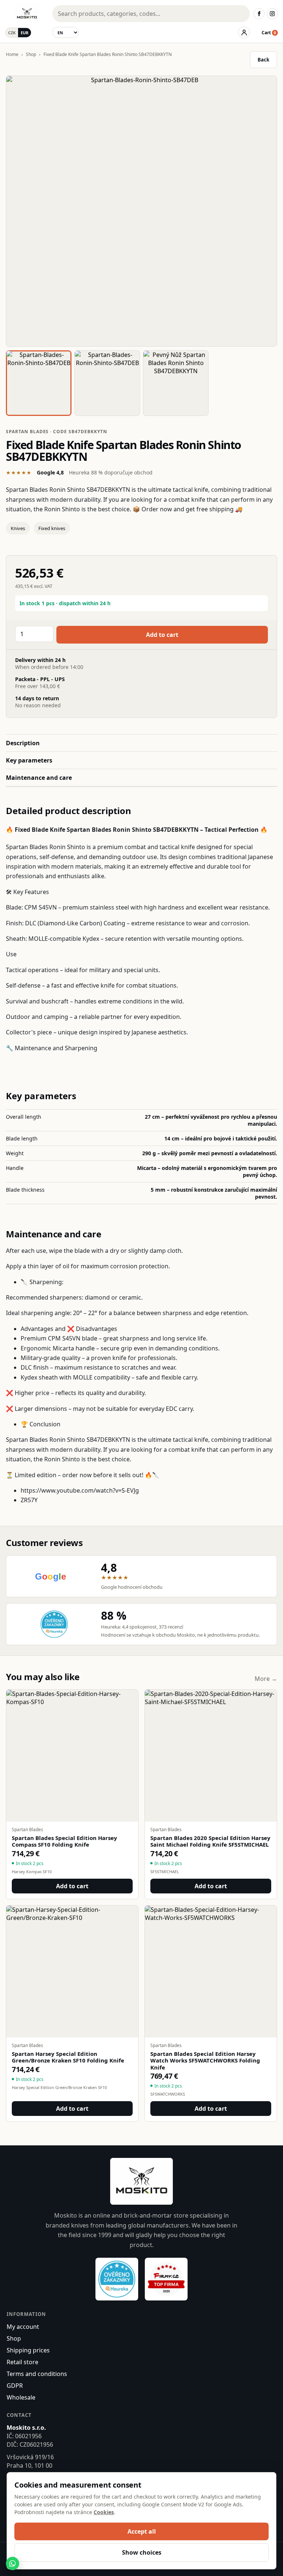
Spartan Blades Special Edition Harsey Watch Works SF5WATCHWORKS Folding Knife (205, 2061)
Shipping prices (28, 2350)
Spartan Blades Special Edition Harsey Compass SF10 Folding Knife (64, 1841)
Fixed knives (52, 528)
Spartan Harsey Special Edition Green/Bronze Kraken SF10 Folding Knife (68, 2057)
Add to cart (162, 635)
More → (266, 1679)
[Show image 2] (107, 383)
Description (23, 743)
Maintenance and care (39, 778)
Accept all (142, 2531)
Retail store (22, 2362)
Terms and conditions (37, 2374)
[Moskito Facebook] (259, 14)
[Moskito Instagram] (272, 14)
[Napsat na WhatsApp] (13, 2563)
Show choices (142, 2552)
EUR (25, 33)
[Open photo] (141, 211)
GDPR (15, 2386)
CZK (12, 33)
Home (12, 54)
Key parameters (29, 760)
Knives (18, 528)
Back (263, 60)
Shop (31, 54)
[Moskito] (27, 14)
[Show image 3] (176, 383)
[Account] (244, 32)
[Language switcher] (66, 32)
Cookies (104, 2512)
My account (23, 2327)
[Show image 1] (39, 383)
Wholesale (21, 2397)
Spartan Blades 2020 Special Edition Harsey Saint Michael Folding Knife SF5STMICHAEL (210, 1841)
